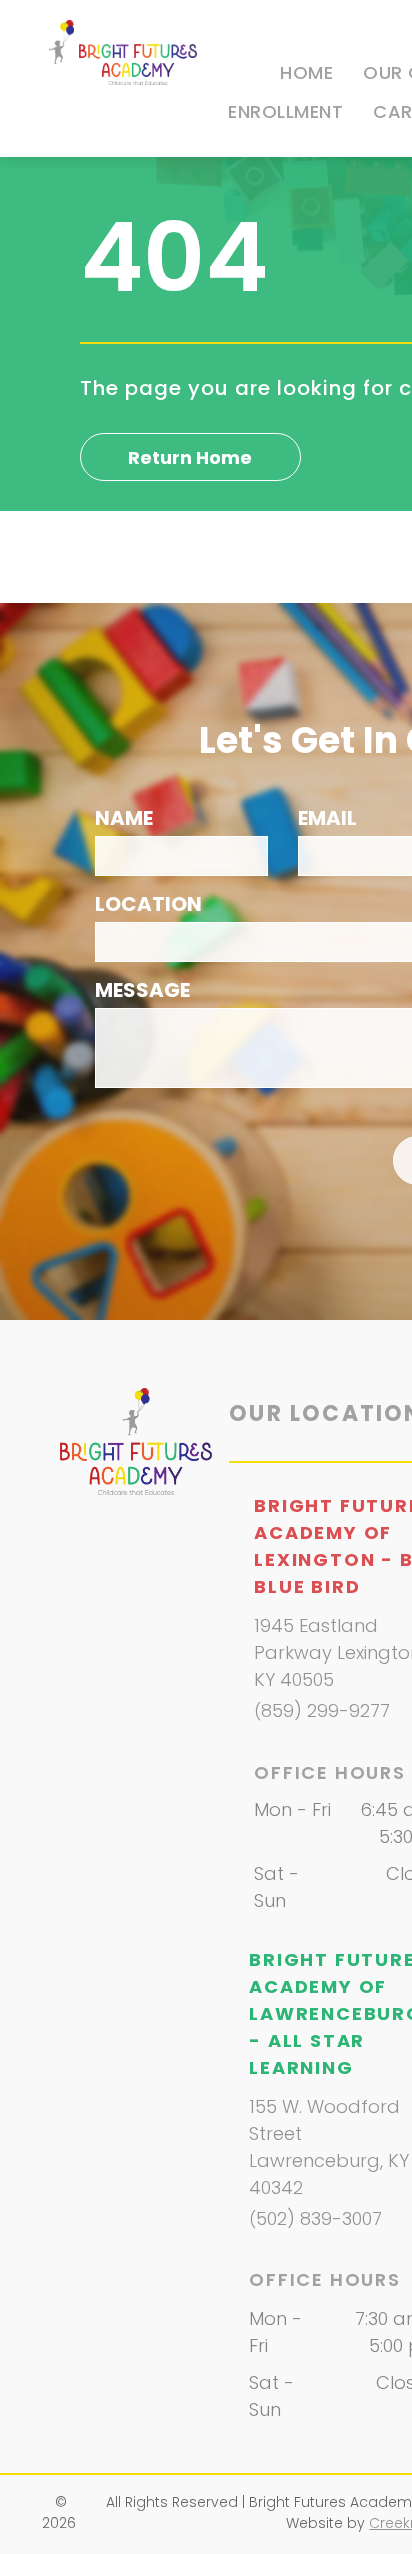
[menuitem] (306, 73)
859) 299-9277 (325, 1710)
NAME (124, 818)
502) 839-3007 (319, 2218)
